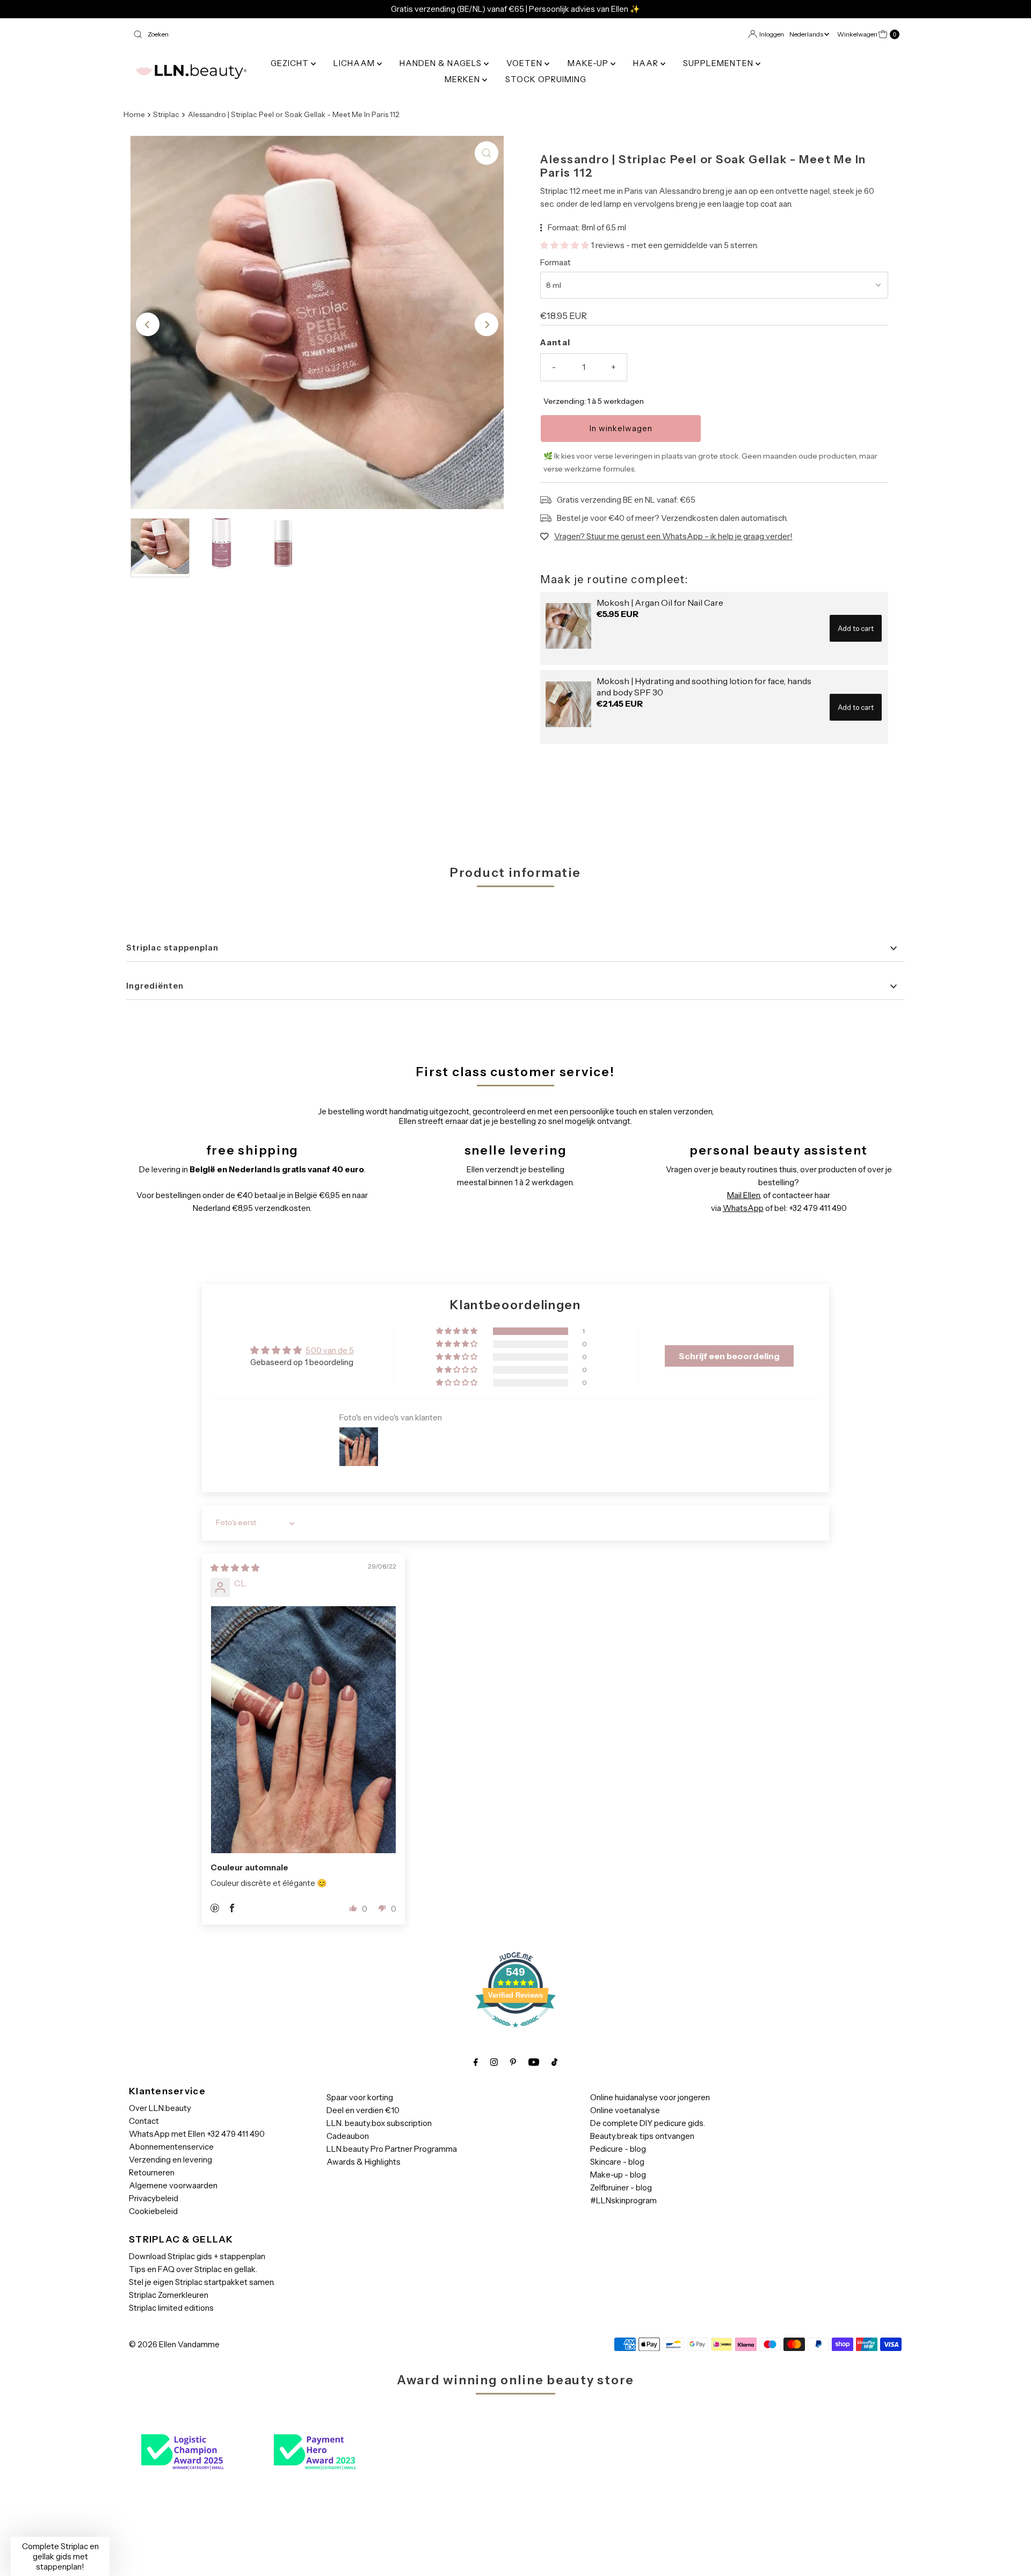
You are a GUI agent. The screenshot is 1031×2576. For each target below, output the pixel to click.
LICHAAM (355, 63)
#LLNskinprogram (623, 2200)
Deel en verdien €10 (363, 2110)
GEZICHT (291, 63)
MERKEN (463, 79)
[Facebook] (476, 2062)
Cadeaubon (348, 2136)
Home (134, 114)
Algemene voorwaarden (173, 2185)
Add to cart (856, 628)
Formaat (556, 262)
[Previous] (148, 324)
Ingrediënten (155, 986)
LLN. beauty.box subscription (379, 2123)
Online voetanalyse (625, 2110)
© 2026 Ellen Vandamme (174, 2344)
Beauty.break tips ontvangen (642, 2136)
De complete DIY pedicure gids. (648, 2123)
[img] (235, 1568)
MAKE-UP (589, 63)
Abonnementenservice (171, 2147)
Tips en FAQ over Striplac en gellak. (193, 2269)
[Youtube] (534, 2062)
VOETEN (525, 63)
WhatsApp (743, 1208)
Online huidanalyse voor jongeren (650, 2097)
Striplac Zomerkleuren (169, 2295)
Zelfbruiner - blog (621, 2187)
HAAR (647, 63)
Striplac (166, 114)
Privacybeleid (154, 2198)
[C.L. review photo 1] (303, 1730)
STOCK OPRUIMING (546, 79)
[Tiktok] (554, 2062)
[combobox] (320, 34)
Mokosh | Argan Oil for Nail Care (660, 603)
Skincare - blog (617, 2162)
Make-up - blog (618, 2175)
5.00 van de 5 (330, 1350)
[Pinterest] (513, 2062)
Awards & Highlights (364, 2162)
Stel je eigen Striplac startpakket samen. (202, 2282)
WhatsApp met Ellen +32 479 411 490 (197, 2134)
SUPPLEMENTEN (719, 63)
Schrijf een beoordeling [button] (729, 1356)
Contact (144, 2121)
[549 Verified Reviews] (515, 2033)
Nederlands (807, 34)
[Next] (487, 324)
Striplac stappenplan (172, 948)
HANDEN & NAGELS (442, 63)
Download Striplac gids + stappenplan (197, 2256)
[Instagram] (494, 2062)
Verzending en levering (170, 2160)
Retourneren (152, 2172)
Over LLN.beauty (160, 2108)
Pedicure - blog (618, 2149)
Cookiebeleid (153, 2211)
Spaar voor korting (360, 2097)
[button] (565, 245)
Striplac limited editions (171, 2308)
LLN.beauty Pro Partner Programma (392, 2149)
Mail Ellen (743, 1195)
